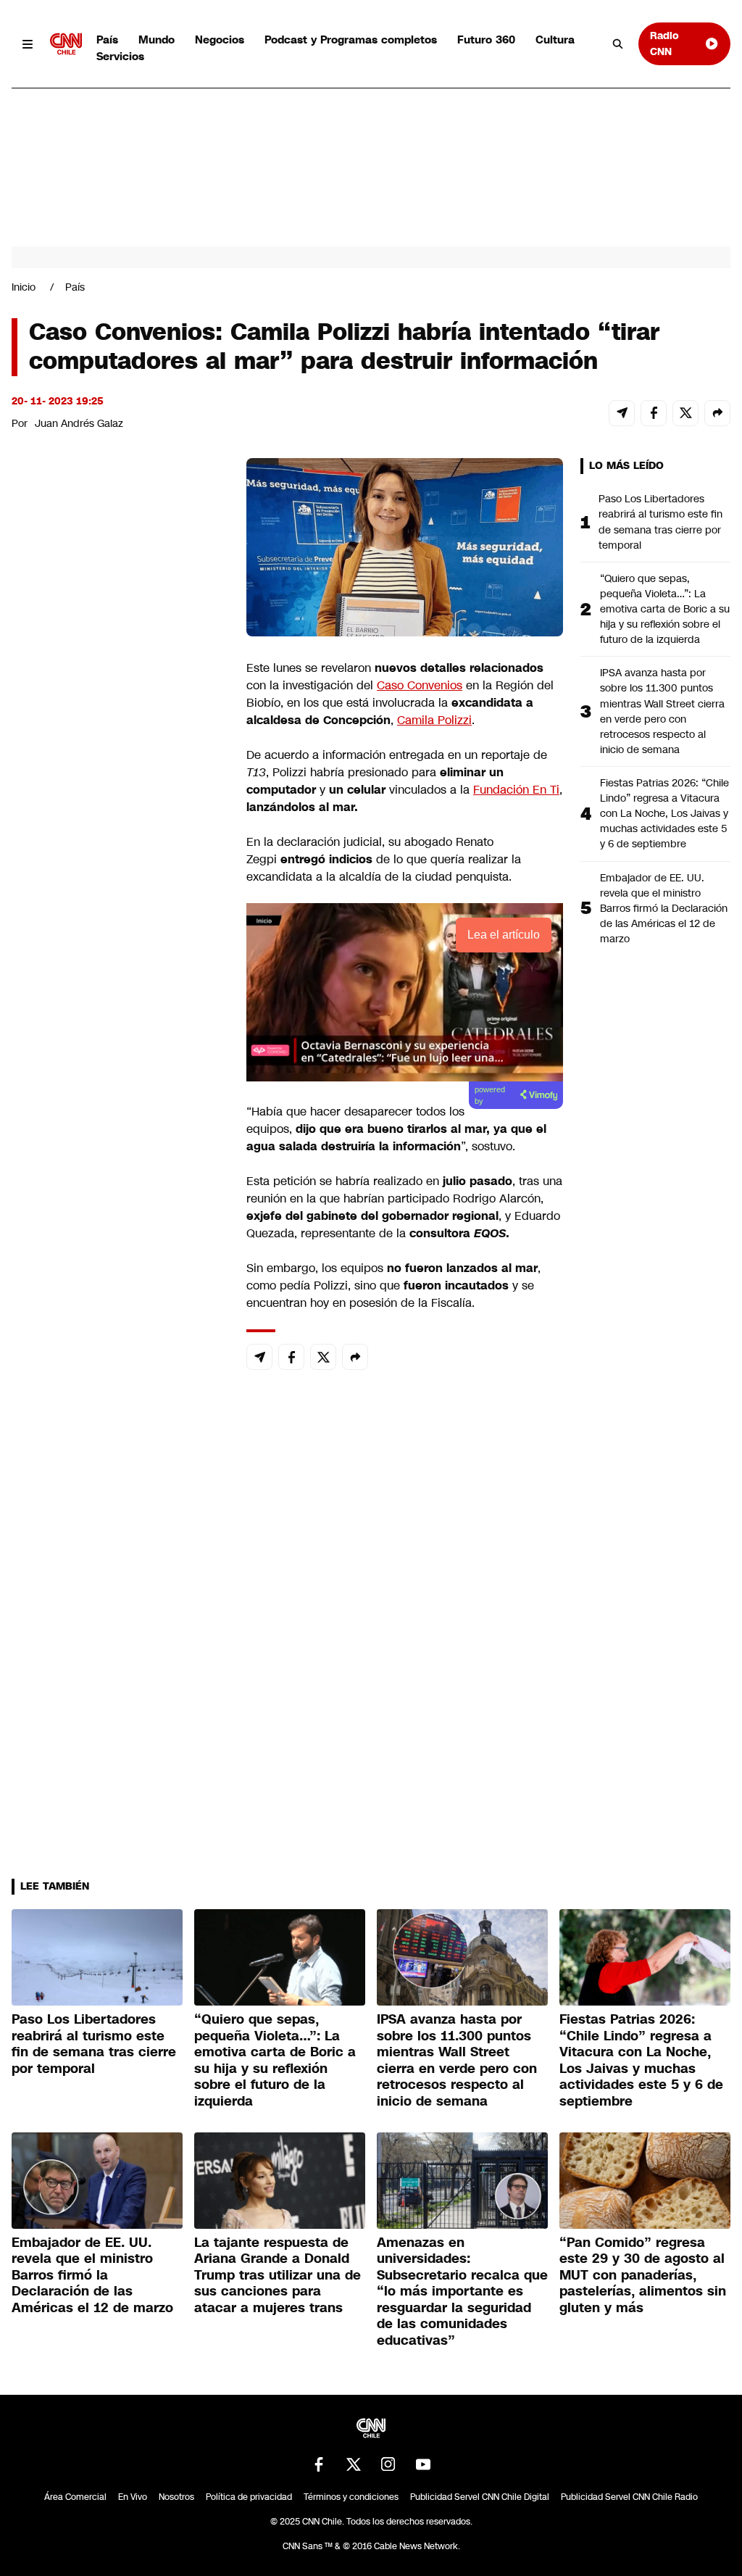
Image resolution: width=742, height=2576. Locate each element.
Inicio (24, 287)
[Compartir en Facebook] (654, 413)
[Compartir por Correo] (622, 413)
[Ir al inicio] (66, 44)
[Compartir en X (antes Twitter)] (685, 413)
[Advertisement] (120, 1289)
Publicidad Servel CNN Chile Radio (629, 2497)
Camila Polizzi (434, 720)
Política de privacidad (249, 2497)
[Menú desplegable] (28, 44)
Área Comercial (75, 2497)
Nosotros (176, 2497)
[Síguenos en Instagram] (388, 2464)
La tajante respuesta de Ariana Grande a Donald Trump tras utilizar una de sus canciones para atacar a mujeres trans (278, 2275)
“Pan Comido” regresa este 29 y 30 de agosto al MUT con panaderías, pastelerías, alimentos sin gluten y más (643, 2275)
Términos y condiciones (351, 2497)
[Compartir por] (717, 413)
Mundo (157, 40)
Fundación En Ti (516, 790)
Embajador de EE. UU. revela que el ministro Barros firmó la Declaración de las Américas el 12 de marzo (664, 908)
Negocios (220, 40)
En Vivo (133, 2497)
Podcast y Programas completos (351, 40)
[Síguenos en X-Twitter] (354, 2464)
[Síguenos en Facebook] (319, 2464)
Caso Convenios (420, 685)
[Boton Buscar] (618, 44)
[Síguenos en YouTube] (423, 2464)
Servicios (120, 56)
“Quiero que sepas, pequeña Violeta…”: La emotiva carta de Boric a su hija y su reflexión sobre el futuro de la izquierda (665, 609)
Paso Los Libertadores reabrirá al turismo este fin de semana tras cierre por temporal (660, 522)
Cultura (555, 40)
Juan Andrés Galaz (79, 423)
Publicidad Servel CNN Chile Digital (480, 2497)
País (107, 40)
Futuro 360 (486, 40)
